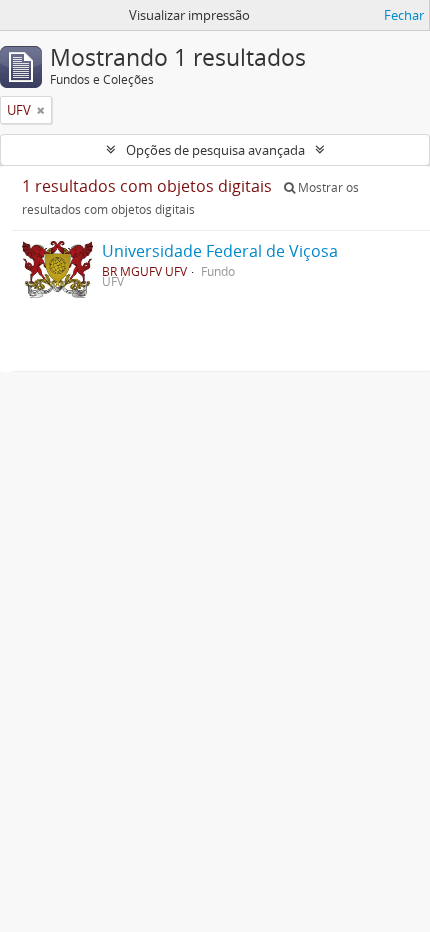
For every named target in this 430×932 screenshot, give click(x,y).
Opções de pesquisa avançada (215, 150)
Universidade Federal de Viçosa (220, 251)
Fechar (404, 15)
